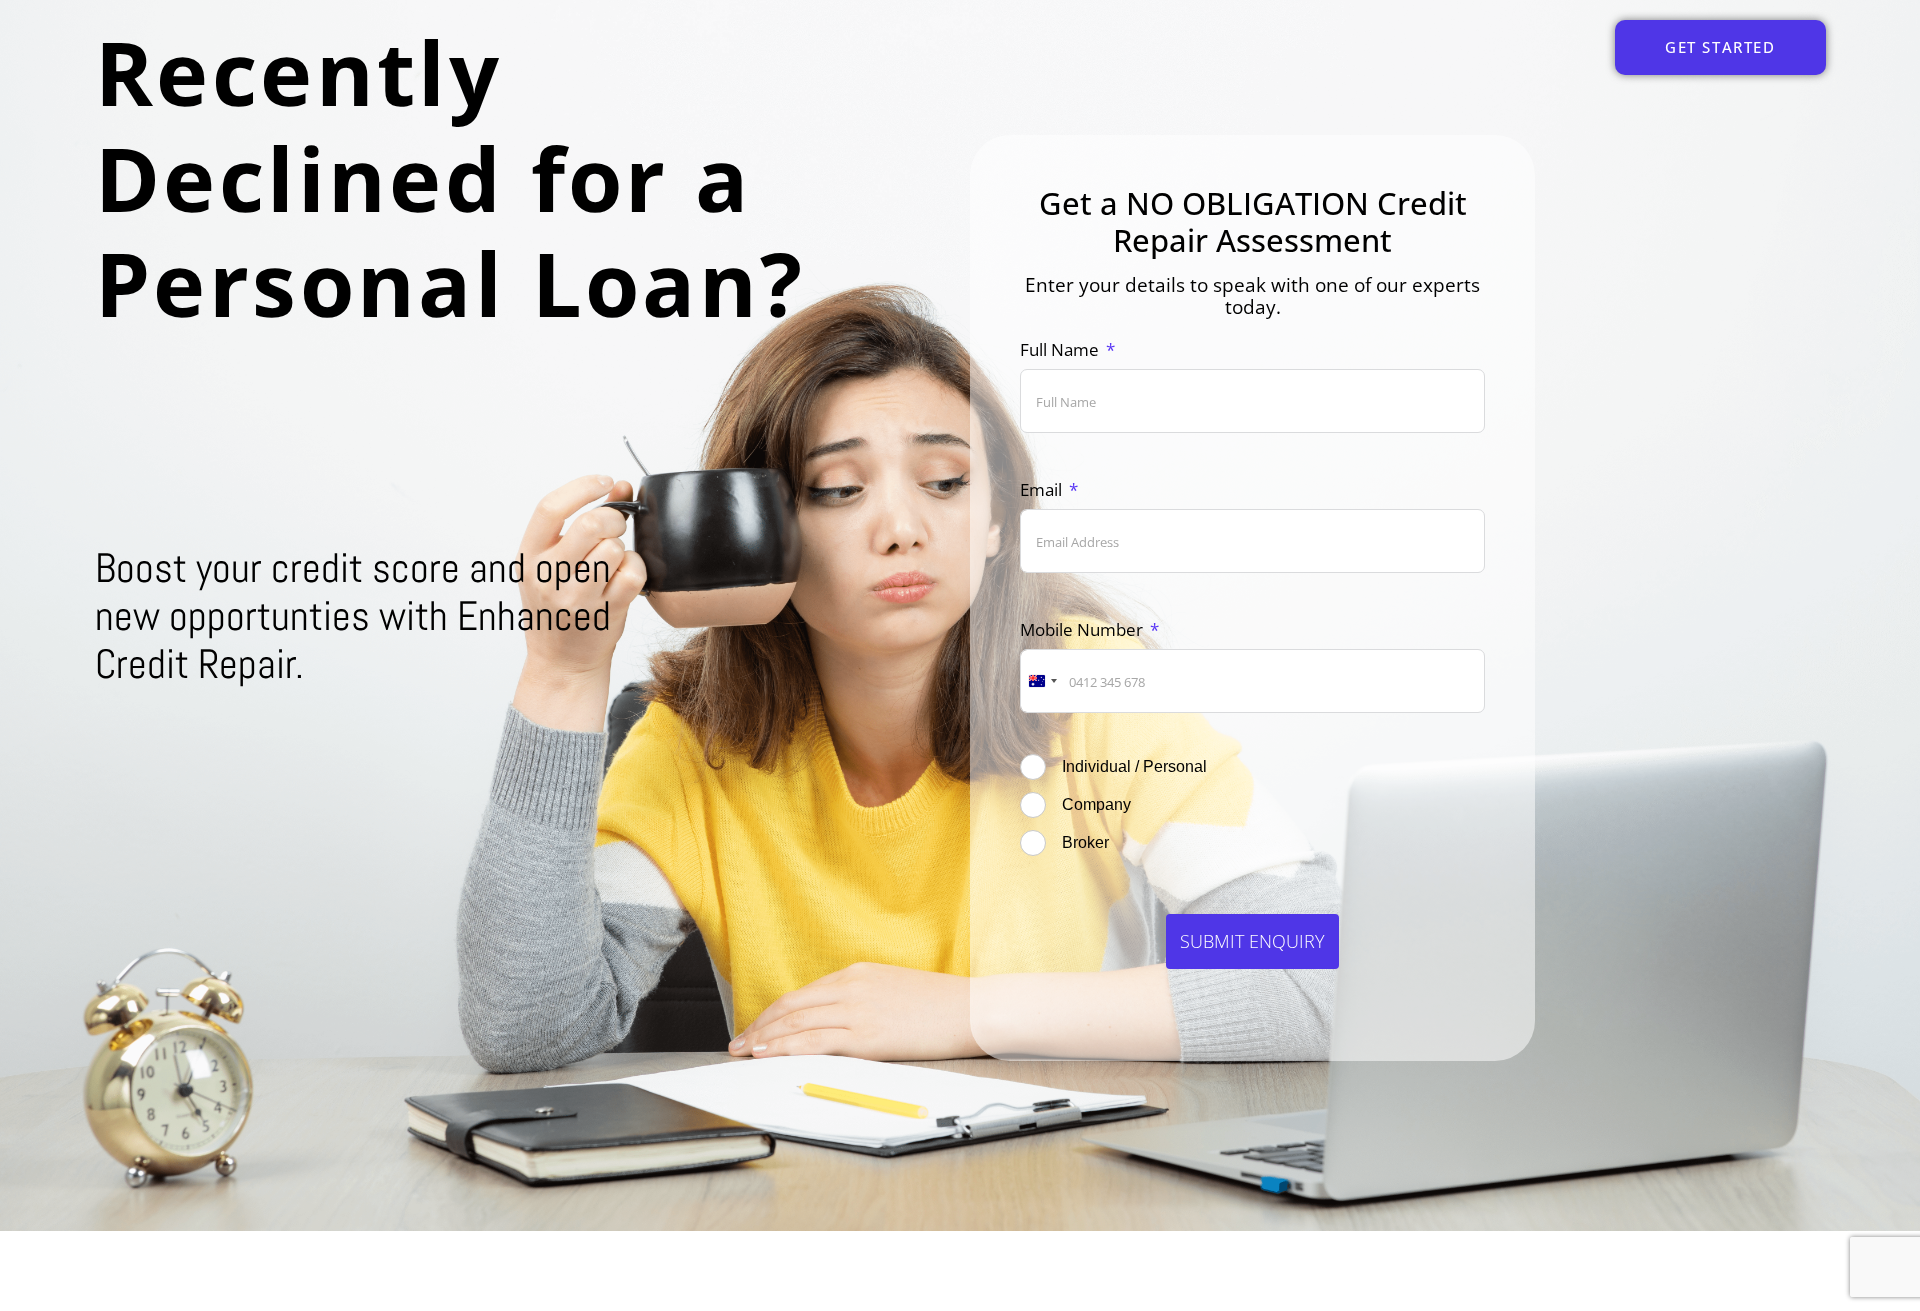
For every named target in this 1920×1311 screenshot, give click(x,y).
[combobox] (1042, 681)
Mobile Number (1081, 629)
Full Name (1059, 349)
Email (1041, 489)
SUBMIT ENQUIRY (1252, 941)
